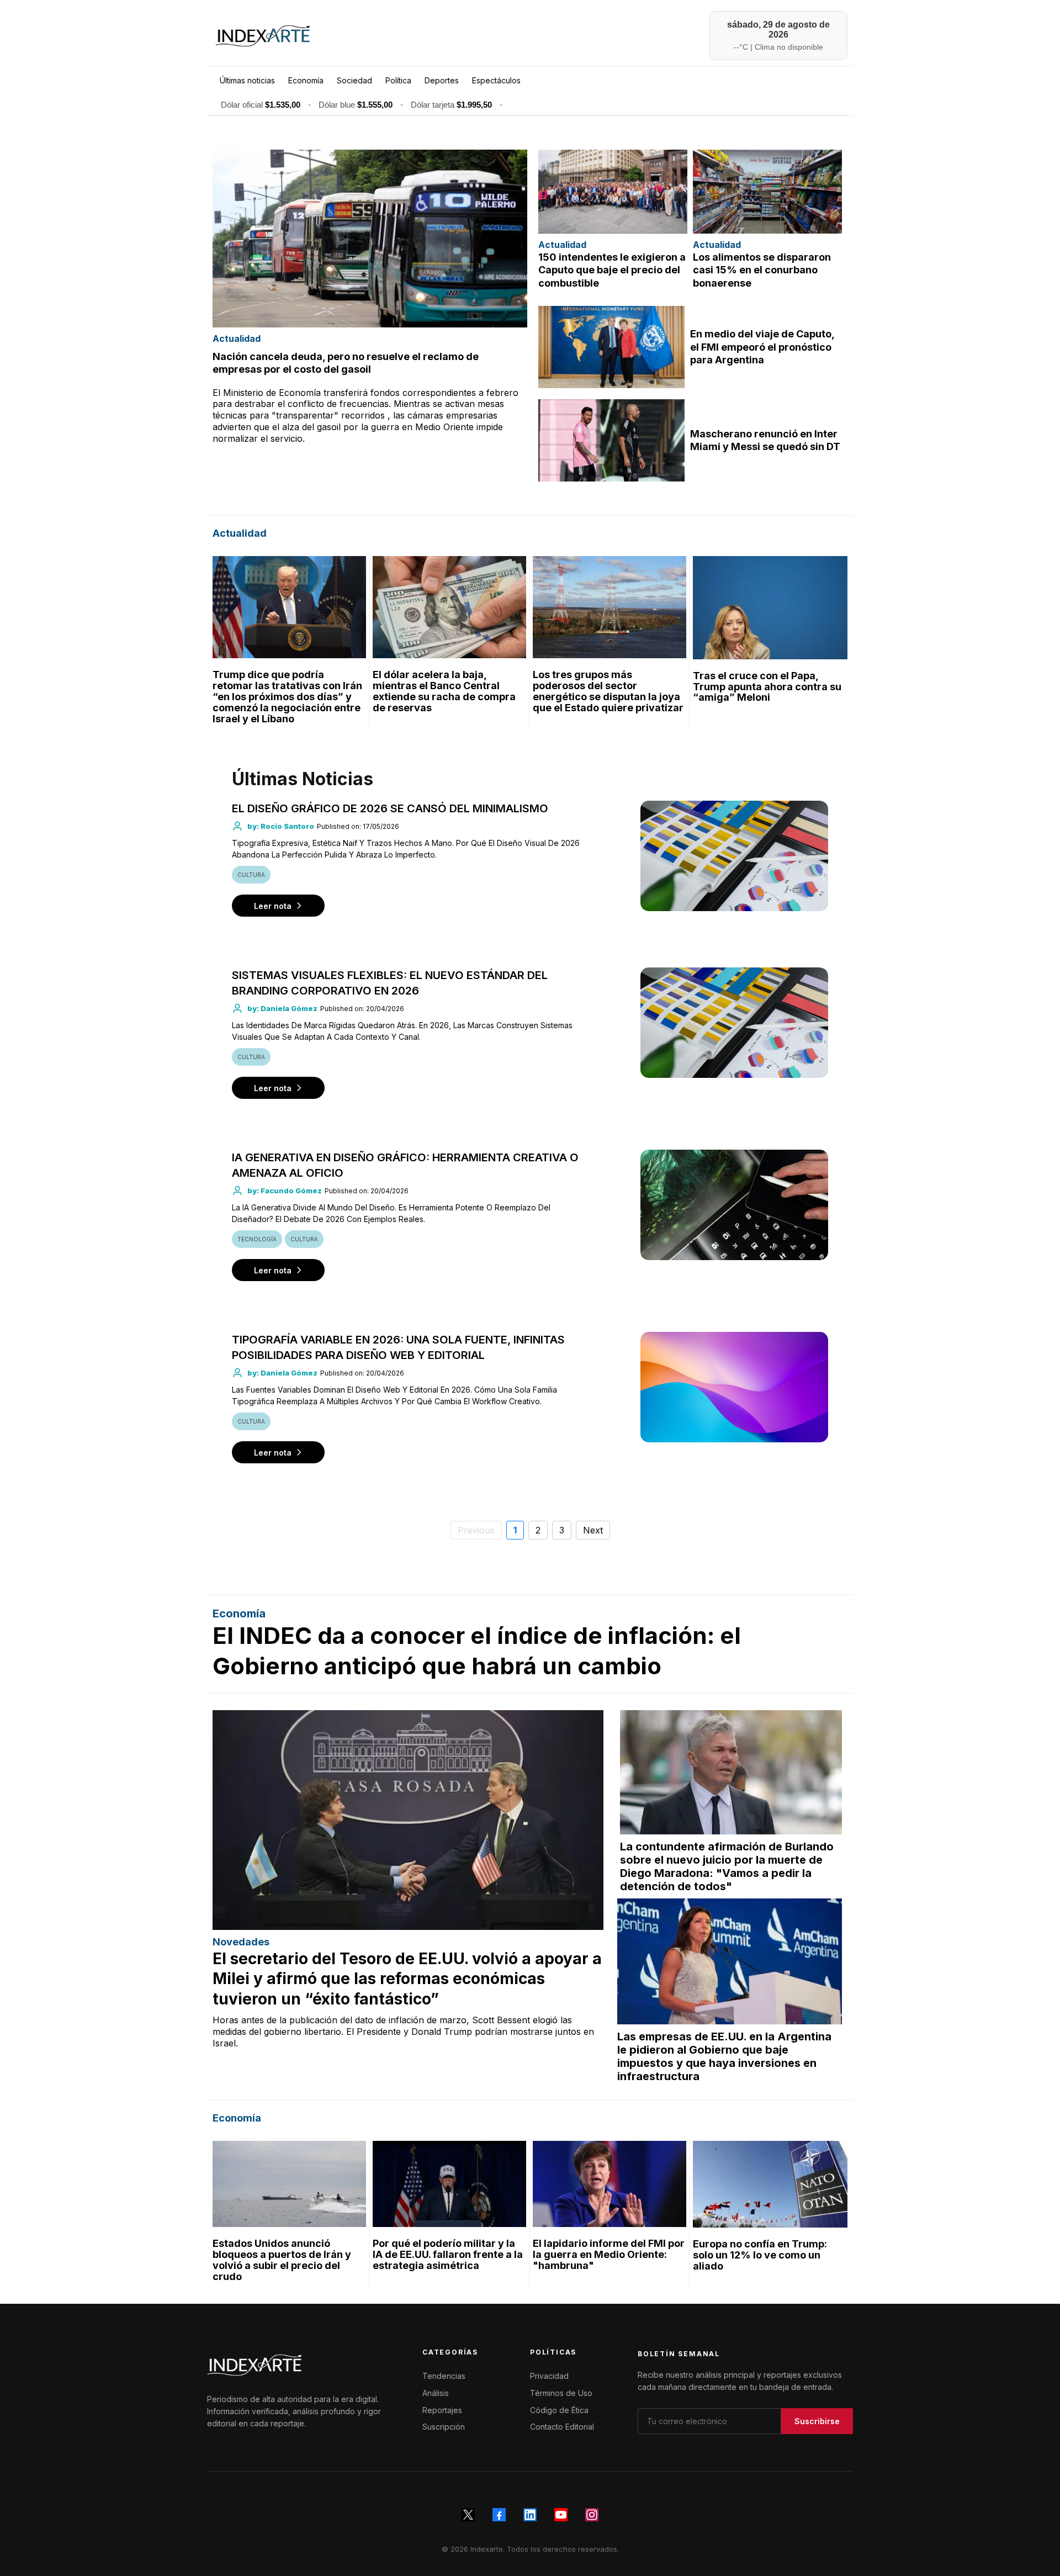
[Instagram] (592, 2515)
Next (593, 1530)
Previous (476, 1530)
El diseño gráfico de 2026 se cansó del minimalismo (390, 808)
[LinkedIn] (530, 2515)
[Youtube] (561, 2515)
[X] (468, 2515)
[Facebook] (499, 2515)
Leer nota (273, 906)
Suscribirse (817, 2421)
